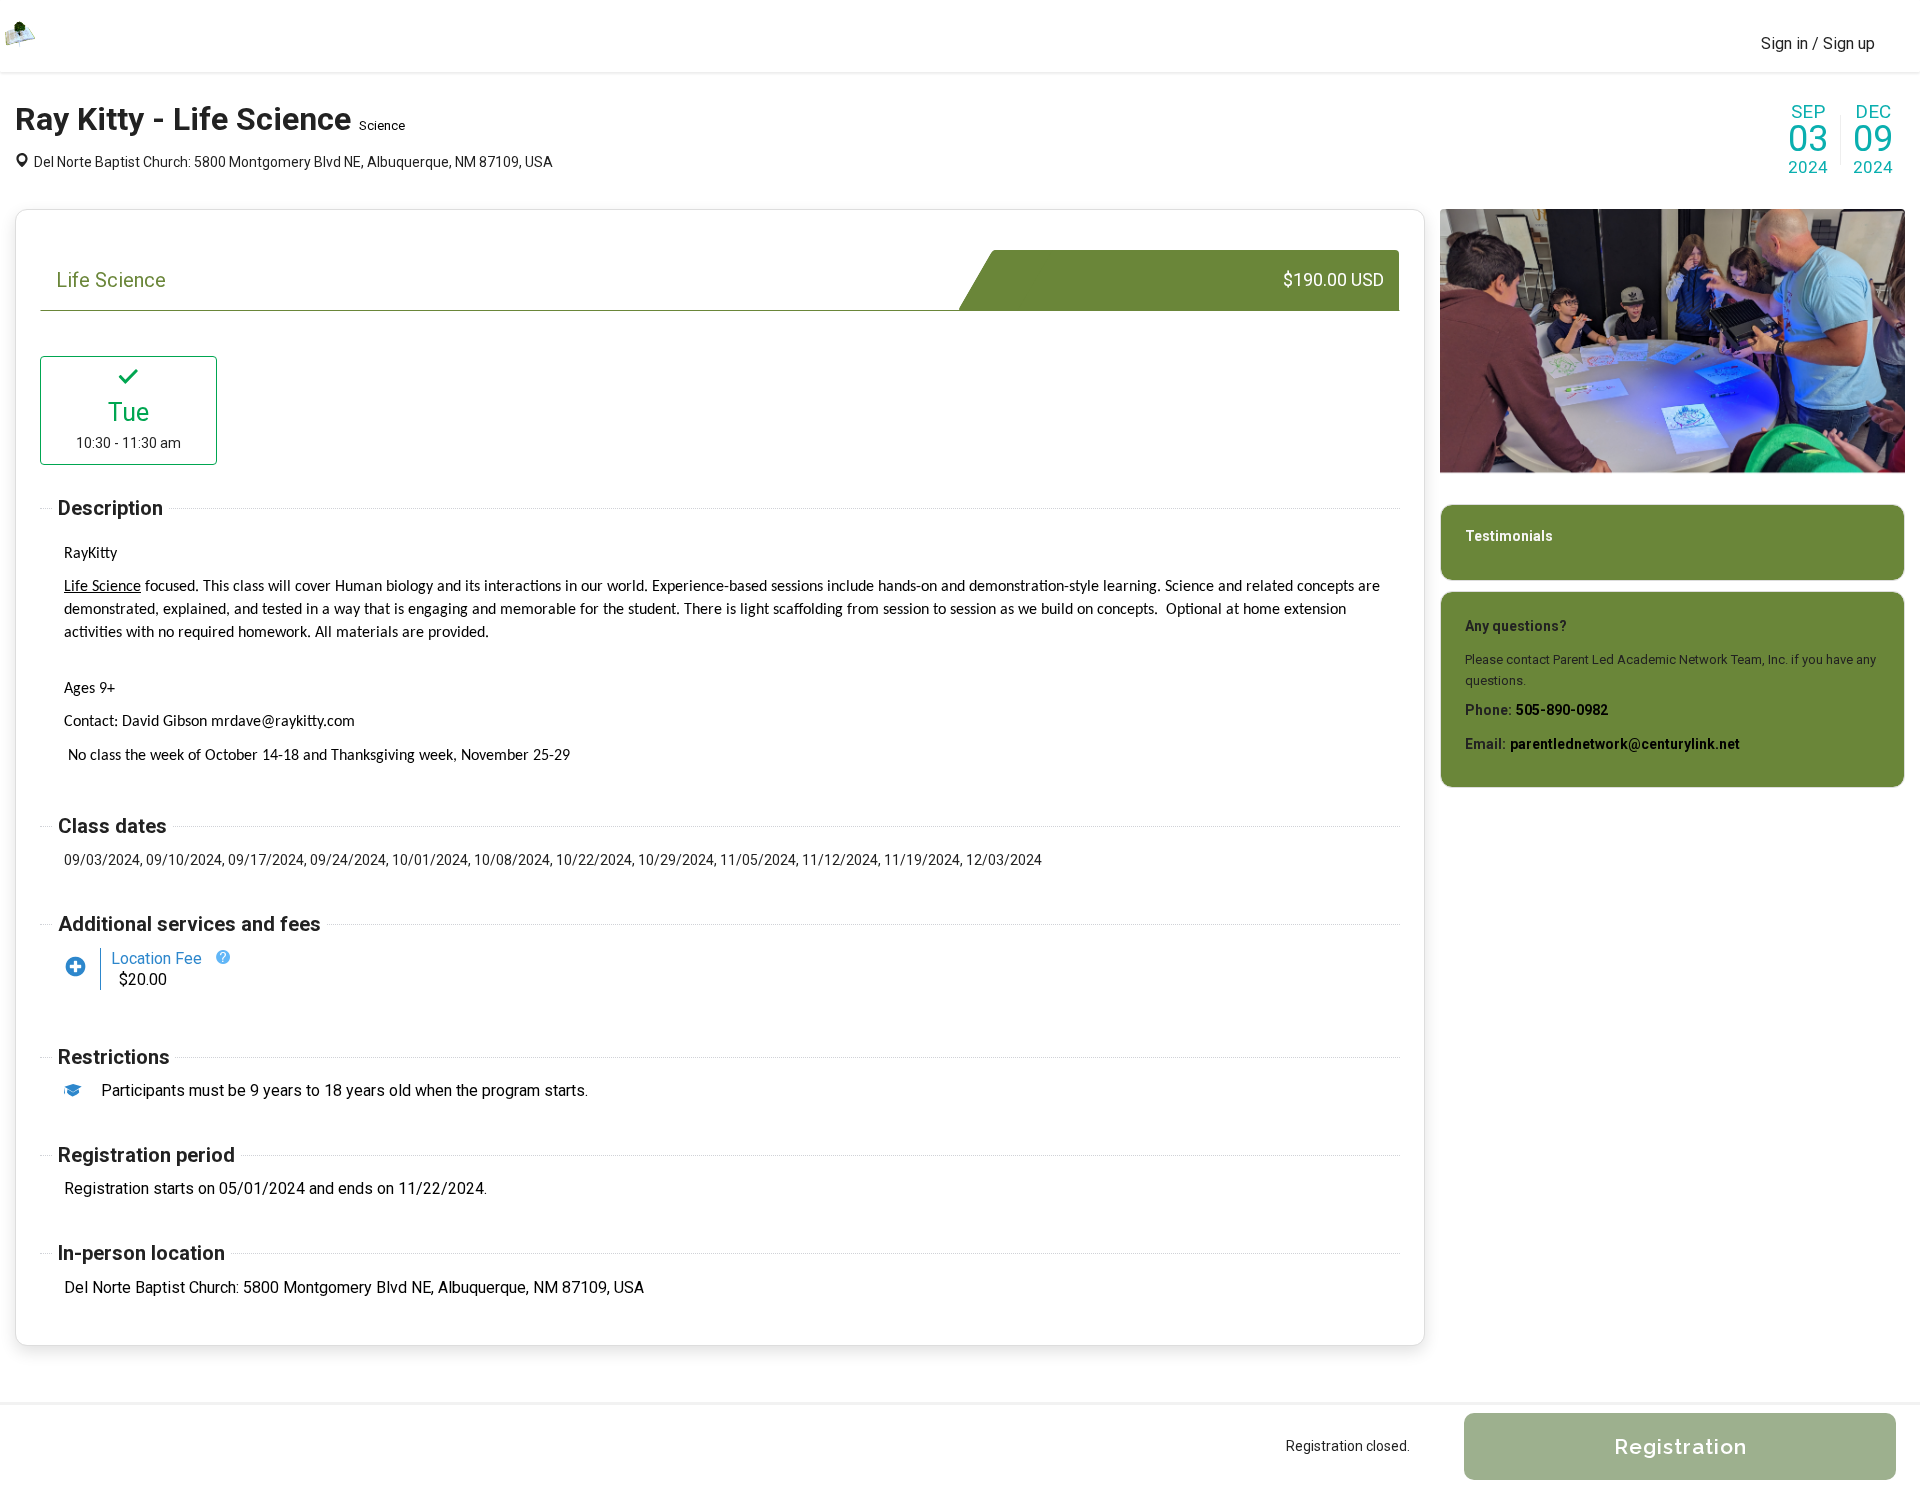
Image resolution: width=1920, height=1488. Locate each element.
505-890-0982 (1562, 710)
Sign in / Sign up (1818, 43)
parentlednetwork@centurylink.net (1625, 744)
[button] (223, 957)
